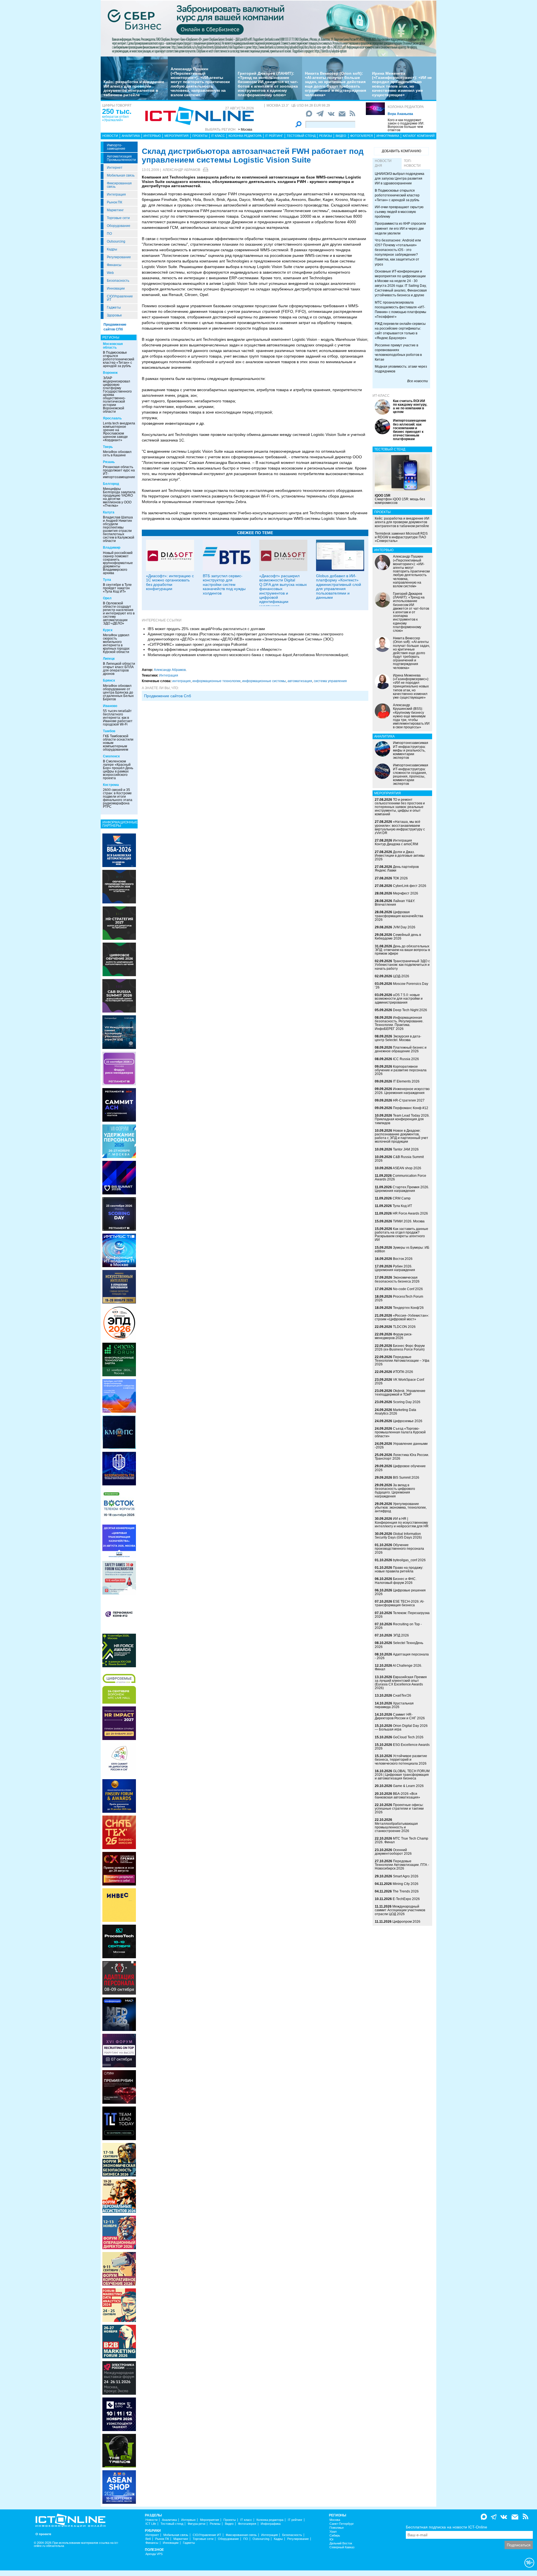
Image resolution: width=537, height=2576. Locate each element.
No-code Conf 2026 (408, 1289)
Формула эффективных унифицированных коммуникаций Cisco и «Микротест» (215, 650)
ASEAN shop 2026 (407, 1168)
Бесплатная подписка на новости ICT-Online (447, 2527)
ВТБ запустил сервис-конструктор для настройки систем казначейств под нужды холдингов (224, 584)
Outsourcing (116, 241)
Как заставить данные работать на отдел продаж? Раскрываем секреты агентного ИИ (401, 1234)
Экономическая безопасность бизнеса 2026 (397, 1279)
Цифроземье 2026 (408, 1421)
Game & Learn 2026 (408, 1786)
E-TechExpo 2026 (406, 1899)
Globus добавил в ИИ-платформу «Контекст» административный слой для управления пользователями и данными (339, 587)
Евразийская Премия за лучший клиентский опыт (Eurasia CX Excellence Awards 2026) (401, 1683)
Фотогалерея (361, 136)
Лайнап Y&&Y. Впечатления (395, 903)
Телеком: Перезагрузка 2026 (402, 1615)
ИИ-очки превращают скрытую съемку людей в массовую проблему (399, 212)
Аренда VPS (154, 2554)
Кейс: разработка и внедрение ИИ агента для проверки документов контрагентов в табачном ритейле (134, 88)
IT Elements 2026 (406, 1081)
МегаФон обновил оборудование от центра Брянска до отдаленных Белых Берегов (118, 692)
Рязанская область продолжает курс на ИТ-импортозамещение (119, 472)
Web (110, 273)
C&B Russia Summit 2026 (399, 1159)
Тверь (108, 447)
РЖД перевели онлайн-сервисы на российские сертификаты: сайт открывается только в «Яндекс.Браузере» (400, 331)
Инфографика (388, 136)
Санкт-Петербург (342, 2524)
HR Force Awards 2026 (410, 1213)
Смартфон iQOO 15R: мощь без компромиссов (400, 499)
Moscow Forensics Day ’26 (401, 986)
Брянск (109, 680)
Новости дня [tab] (383, 163)
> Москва (245, 130)
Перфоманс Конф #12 (411, 1108)
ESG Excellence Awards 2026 (402, 1747)
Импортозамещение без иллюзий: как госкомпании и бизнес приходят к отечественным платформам (410, 430)
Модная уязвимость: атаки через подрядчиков (401, 369)
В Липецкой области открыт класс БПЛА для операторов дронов (119, 669)
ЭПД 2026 (401, 1635)
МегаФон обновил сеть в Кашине (117, 454)
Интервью (152, 136)
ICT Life (151, 2524)
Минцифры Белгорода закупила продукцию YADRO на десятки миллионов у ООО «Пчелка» (119, 497)
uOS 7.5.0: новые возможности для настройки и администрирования (399, 999)
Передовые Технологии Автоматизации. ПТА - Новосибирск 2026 (402, 1865)
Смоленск (111, 756)
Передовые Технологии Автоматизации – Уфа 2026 (402, 1361)
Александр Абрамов (182, 170)
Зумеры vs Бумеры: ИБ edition (402, 1249)
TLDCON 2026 (404, 1327)
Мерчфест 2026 (406, 893)
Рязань (109, 462)
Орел (107, 598)
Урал (333, 2532)
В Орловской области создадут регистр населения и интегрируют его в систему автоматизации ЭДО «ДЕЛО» (119, 613)
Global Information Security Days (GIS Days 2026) (398, 1536)
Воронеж (110, 373)
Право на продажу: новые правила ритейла (399, 1569)
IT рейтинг (274, 136)
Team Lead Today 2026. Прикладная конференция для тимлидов (402, 1119)
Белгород (111, 484)
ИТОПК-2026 (403, 1372)
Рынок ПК (115, 202)
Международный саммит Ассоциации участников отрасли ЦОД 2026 (400, 1910)
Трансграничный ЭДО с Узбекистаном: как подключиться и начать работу (402, 965)
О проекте (43, 2534)
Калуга (109, 512)
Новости (110, 136)
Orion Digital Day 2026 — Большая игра (401, 1728)
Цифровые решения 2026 (400, 1592)
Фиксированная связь (119, 185)
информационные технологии (216, 681)
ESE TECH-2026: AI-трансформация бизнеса (400, 1603)
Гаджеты (114, 307)
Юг (332, 2539)
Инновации (116, 288)
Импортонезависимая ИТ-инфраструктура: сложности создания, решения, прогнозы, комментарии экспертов (411, 774)
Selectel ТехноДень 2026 (399, 1645)
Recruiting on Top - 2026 (398, 1626)
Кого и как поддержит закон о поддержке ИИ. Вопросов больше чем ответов (406, 125)
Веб (148, 2539)
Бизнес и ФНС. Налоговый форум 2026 (396, 1581)
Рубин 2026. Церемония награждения (395, 1268)
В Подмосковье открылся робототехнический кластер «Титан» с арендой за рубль (119, 359)
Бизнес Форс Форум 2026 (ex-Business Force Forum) (400, 1348)
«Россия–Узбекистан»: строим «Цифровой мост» (402, 1317)
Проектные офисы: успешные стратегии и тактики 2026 (399, 1809)
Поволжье (337, 2528)
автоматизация (300, 681)
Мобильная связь (121, 175)
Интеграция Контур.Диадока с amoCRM (396, 842)
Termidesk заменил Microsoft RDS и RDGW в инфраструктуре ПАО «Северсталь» (401, 537)
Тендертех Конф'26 (408, 1308)
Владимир (112, 548)
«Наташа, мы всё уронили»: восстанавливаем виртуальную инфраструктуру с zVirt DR (400, 827)
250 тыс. (117, 111)
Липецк (109, 659)
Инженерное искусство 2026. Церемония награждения (402, 1091)
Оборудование (119, 226)
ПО (109, 234)
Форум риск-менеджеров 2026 (394, 1336)
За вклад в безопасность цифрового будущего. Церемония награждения (395, 1491)
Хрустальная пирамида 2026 (394, 1705)
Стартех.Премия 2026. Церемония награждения (402, 1189)
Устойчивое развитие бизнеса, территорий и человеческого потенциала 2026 (401, 1760)
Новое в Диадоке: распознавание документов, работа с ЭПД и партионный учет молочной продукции (401, 1136)
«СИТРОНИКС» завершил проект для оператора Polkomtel (197, 644)
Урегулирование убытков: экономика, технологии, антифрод (401, 1507)
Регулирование (119, 257)
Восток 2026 (403, 1259)
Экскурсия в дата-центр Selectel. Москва (398, 1038)
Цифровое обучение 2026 (400, 1468)
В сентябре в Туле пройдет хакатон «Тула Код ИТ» (117, 588)
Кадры (112, 249)
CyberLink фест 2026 (410, 886)
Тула (107, 580)
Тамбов (109, 731)
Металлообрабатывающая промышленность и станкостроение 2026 (396, 1827)
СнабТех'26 (402, 1696)
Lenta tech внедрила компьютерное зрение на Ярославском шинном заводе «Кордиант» (119, 432)
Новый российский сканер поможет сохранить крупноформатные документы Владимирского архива (118, 563)
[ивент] (119, 2487)
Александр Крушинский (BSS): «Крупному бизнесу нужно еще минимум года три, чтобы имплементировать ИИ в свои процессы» (411, 716)
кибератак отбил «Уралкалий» (115, 118)
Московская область (113, 346)
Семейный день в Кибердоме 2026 (398, 937)
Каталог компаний (419, 136)
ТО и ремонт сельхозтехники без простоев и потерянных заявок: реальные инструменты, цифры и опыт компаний (400, 807)
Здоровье (114, 315)
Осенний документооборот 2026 (393, 1852)
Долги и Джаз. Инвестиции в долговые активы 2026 (400, 856)
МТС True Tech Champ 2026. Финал (401, 1840)
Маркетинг (115, 210)
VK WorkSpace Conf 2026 (399, 1381)
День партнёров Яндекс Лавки (397, 869)
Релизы (326, 136)
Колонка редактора (406, 107)
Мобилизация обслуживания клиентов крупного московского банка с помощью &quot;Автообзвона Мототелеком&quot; (248, 655)
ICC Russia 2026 (406, 1059)
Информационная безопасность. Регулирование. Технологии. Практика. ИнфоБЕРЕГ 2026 (399, 1023)
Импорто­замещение (116, 147)
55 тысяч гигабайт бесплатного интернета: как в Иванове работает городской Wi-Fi (118, 718)
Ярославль (112, 418)
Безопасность (118, 281)
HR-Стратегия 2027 (409, 1100)
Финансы (114, 265)
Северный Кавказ (342, 2547)
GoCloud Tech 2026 (408, 1737)
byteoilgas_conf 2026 (409, 1560)
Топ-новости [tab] (412, 163)
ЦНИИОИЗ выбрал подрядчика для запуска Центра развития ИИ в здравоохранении (400, 179)
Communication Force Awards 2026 (401, 1177)
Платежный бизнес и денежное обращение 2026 (401, 1049)
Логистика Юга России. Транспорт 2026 (402, 1457)
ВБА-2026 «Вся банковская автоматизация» (397, 1796)
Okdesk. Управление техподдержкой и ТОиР (400, 1393)
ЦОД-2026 (401, 976)
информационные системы (264, 681)
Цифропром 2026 (406, 1922)
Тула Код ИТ (402, 1206)
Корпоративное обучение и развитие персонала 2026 (401, 1070)
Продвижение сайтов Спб (168, 696)
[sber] (268, 28)
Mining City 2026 (406, 1884)
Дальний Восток (341, 2543)
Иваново (110, 706)
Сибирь (335, 2536)
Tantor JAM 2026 (406, 1149)
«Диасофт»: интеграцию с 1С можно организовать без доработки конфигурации (170, 582)
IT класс (218, 136)
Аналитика (131, 136)
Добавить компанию (401, 151)
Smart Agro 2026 (406, 1876)
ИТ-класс (381, 396)
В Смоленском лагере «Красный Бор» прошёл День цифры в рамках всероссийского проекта (118, 770)
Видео (341, 136)
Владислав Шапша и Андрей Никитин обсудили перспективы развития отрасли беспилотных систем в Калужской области (119, 529)
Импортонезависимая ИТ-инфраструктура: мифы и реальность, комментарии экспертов (411, 750)
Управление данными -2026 (401, 1446)
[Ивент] (119, 850)
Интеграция (116, 194)
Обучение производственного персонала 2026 (399, 1549)
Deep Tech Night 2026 (410, 1010)
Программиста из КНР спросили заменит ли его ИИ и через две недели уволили (400, 228)
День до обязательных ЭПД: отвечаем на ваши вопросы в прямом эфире (402, 950)
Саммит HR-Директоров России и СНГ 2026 (400, 1716)
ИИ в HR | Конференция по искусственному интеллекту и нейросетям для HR (402, 1522)
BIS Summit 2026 (406, 1478)
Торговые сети (118, 218)
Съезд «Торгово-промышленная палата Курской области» (400, 1432)
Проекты (200, 136)
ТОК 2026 (400, 878)
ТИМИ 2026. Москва (409, 1221)
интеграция (182, 681)
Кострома (111, 785)
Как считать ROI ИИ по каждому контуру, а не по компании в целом (410, 407)
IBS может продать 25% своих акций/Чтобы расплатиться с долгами (206, 629)
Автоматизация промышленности (121, 158)
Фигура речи (196, 2524)
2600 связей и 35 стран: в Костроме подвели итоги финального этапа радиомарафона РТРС (118, 798)
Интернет (115, 168)
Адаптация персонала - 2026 (402, 1656)
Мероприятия (176, 136)
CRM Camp (402, 1198)
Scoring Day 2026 (407, 1402)
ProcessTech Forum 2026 (399, 1298)
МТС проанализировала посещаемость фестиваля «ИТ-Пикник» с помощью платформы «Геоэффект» (401, 310)
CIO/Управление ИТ (120, 298)
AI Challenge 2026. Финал (398, 1667)
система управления (330, 681)
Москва (335, 2520)
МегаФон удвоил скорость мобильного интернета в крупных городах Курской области (116, 644)
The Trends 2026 (406, 1891)
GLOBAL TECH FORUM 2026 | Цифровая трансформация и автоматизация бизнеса (402, 1775)
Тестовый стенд (301, 136)
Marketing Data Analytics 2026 (395, 1412)
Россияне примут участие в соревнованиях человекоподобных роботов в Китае (398, 352)
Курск (108, 630)
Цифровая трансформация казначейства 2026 (399, 916)
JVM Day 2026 (404, 927)
